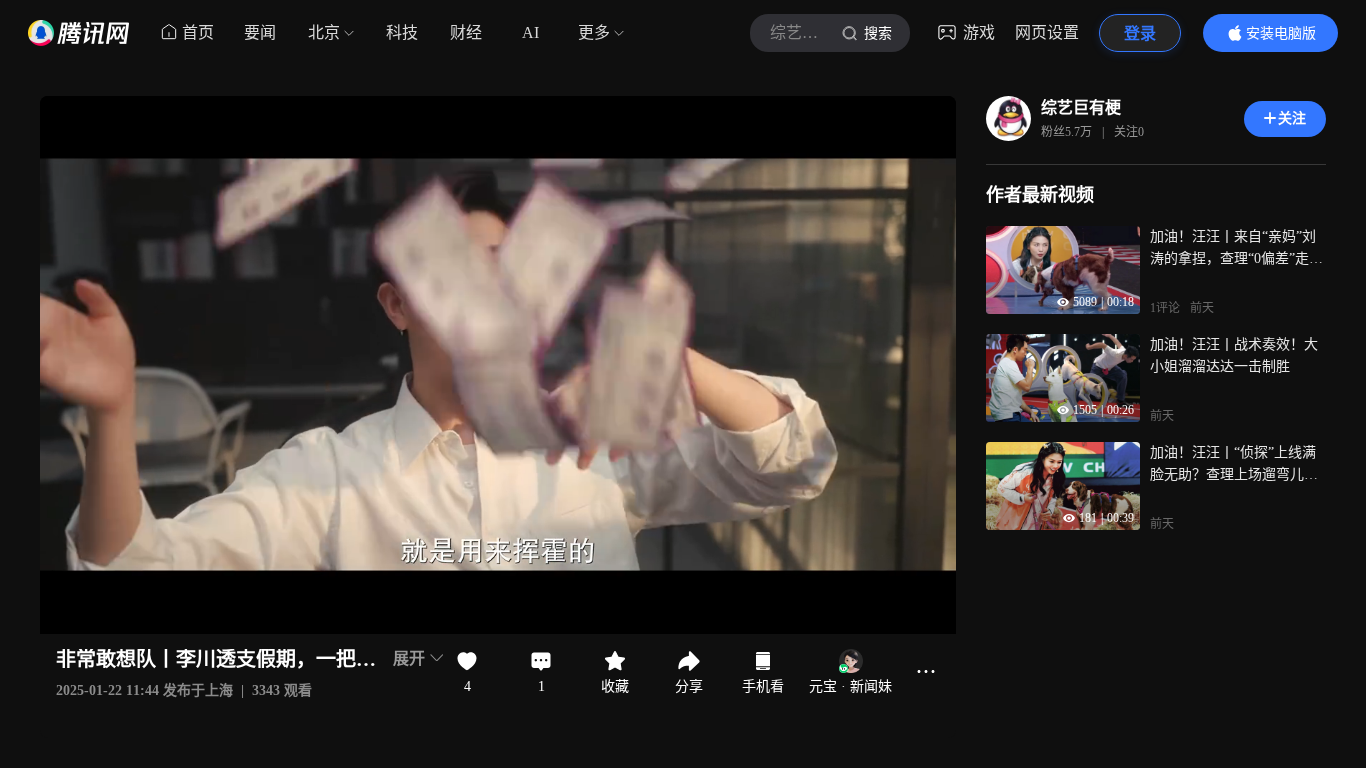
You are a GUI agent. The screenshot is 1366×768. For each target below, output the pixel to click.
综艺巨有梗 (1081, 107)
